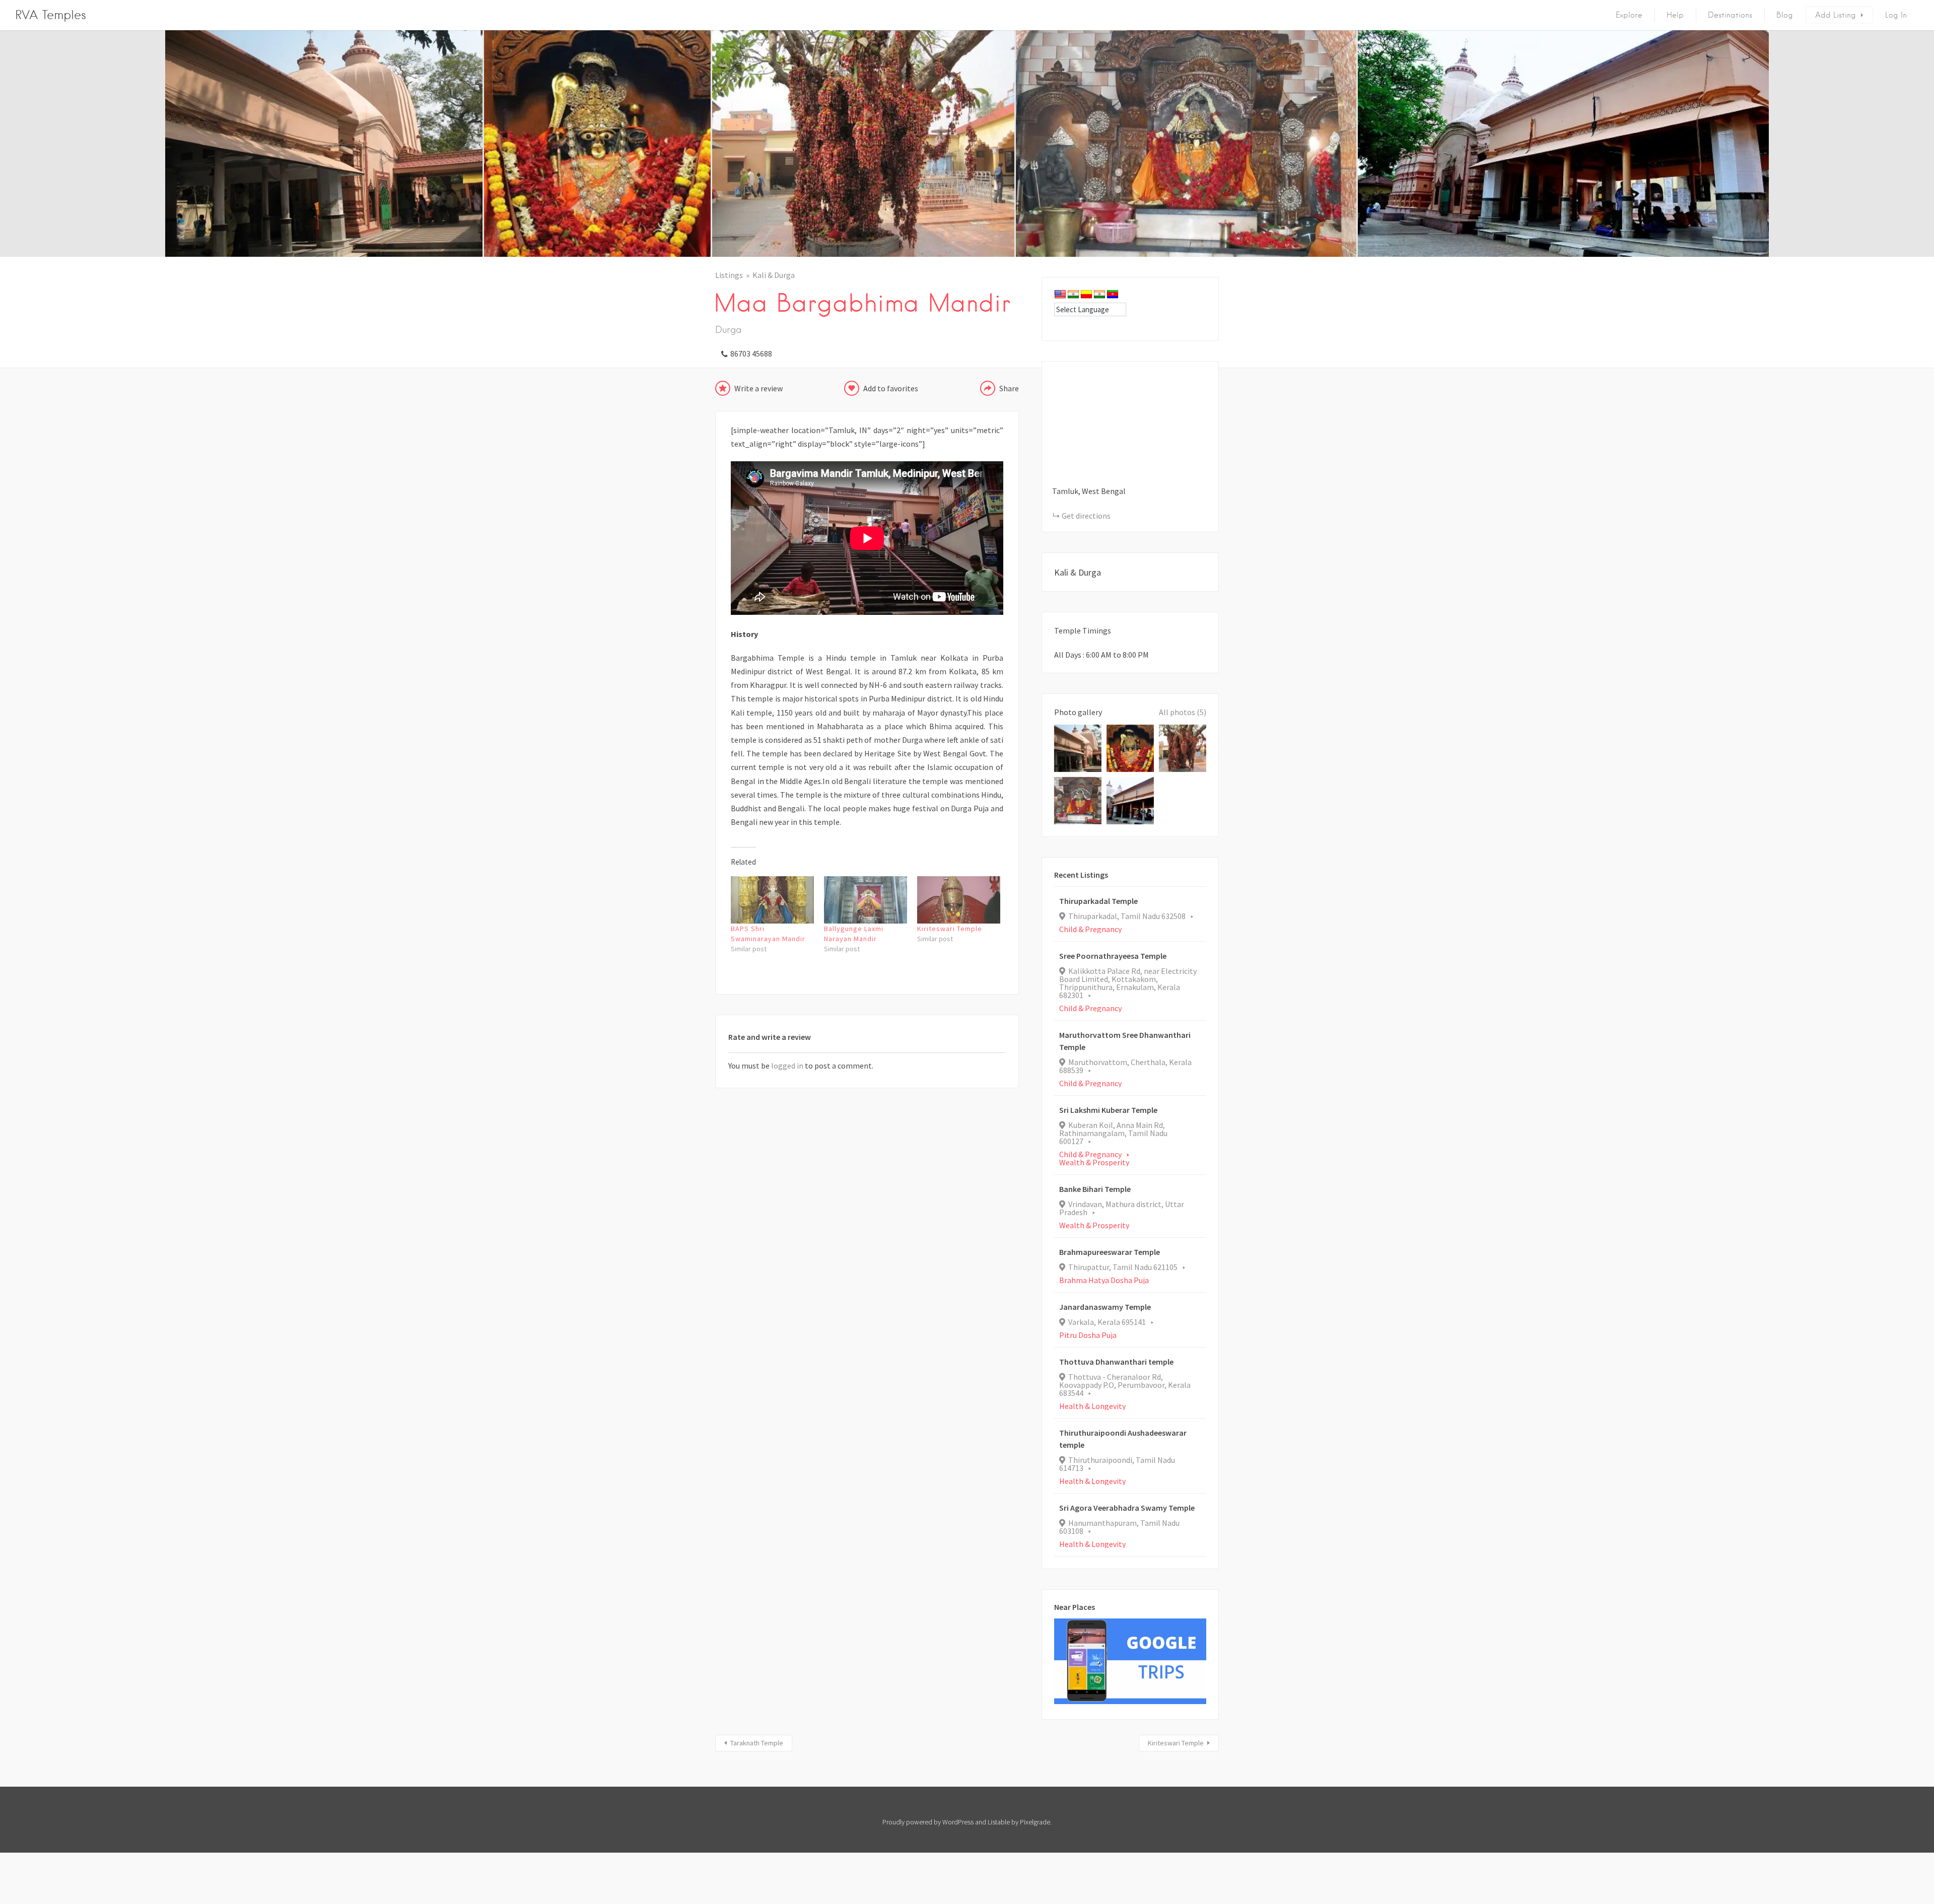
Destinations (1730, 15)
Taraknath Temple (757, 1743)
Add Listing (1836, 15)
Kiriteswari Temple (950, 929)
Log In (1896, 15)
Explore (1629, 15)
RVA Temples (51, 15)
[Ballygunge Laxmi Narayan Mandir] (866, 900)
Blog (1785, 15)
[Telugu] (1113, 295)
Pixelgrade (1035, 1822)
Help (1675, 15)
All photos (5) (1183, 712)
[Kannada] (1086, 295)
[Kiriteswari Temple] (959, 900)
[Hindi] (1073, 295)
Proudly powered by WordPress (928, 1822)
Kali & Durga (774, 275)
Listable (999, 1822)
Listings (729, 275)
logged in (787, 1066)
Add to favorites (891, 388)
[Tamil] (1099, 295)
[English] (1060, 295)
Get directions (1086, 516)
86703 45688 (751, 354)
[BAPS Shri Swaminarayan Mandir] (772, 900)
